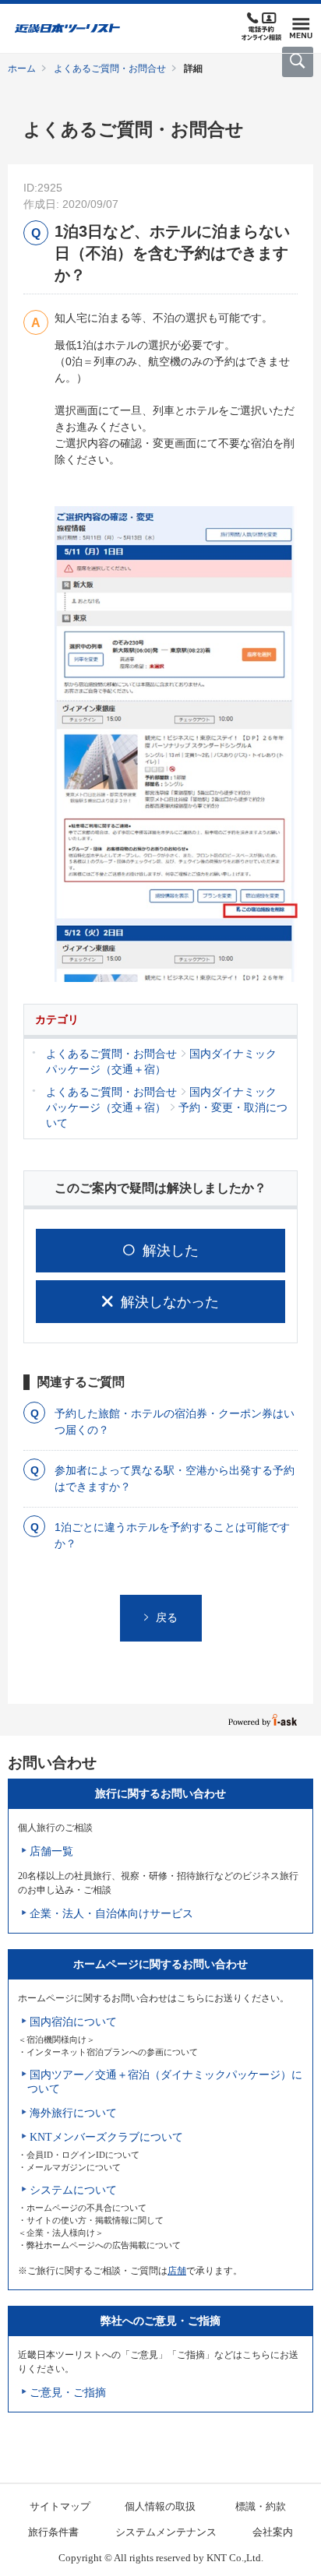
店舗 (177, 2271)
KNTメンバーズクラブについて (106, 2137)
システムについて (73, 2190)
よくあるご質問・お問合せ (110, 69)
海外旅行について (73, 2113)
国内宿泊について (73, 2022)
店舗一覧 (51, 1851)
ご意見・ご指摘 (68, 2393)
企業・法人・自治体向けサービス (111, 1914)
